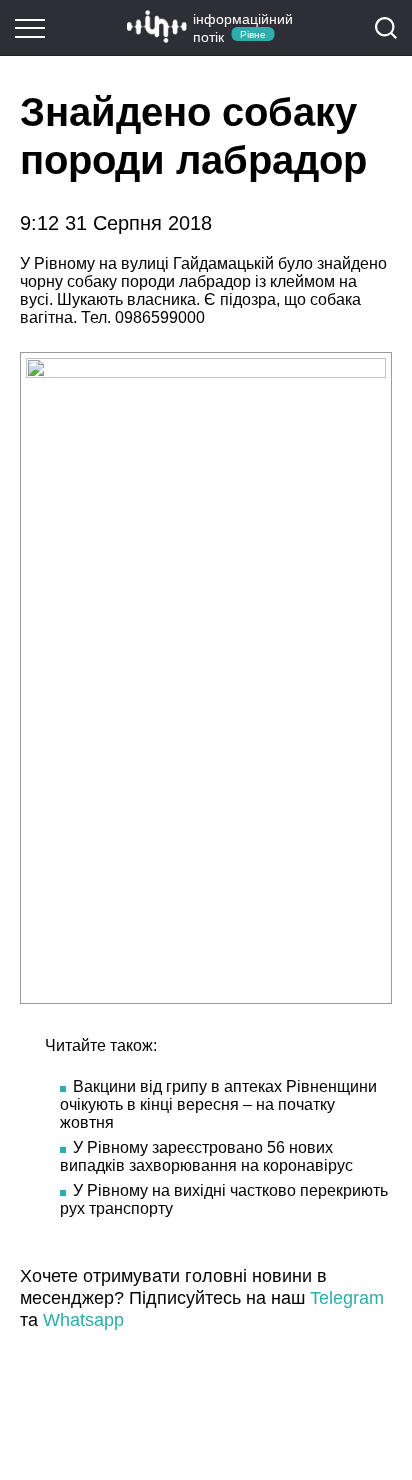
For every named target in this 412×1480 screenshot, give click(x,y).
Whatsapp (83, 1320)
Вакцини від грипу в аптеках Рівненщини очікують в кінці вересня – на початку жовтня (218, 1104)
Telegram (347, 1298)
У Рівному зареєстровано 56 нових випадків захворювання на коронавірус (206, 1156)
